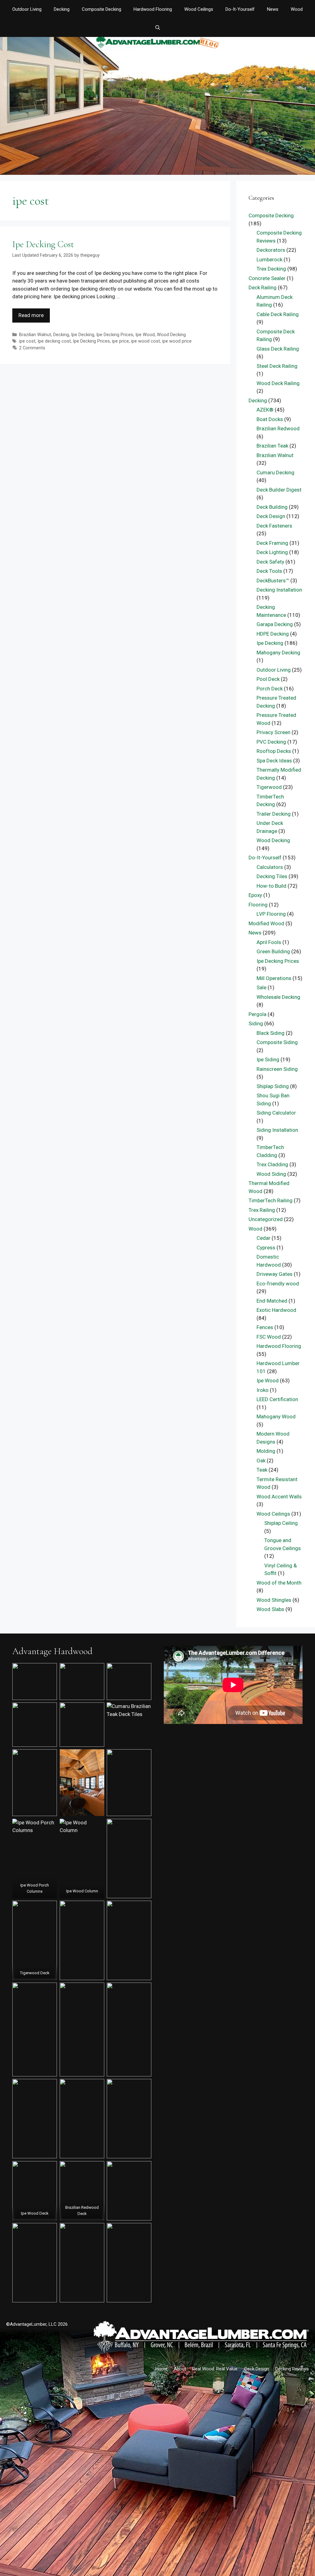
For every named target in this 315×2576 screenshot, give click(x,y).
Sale (261, 987)
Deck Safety (270, 562)
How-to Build (271, 886)
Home (161, 2369)
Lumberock (269, 259)
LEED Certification (277, 1399)
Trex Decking (271, 269)
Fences (265, 1327)
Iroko (263, 1390)
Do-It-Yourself (240, 9)
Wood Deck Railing (278, 383)
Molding (266, 1451)
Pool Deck (268, 679)
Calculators (270, 867)
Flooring (258, 905)
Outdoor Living (27, 9)
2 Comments (32, 348)
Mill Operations (274, 978)
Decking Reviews (292, 2369)
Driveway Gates (275, 1274)
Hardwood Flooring (153, 9)
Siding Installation (277, 1130)
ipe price (120, 341)
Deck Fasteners (274, 526)
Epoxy (255, 895)
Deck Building (272, 507)
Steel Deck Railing (277, 366)
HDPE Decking (273, 634)
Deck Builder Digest (279, 490)
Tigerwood (269, 787)
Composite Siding (277, 1042)
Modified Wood (266, 923)
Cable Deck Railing (278, 314)
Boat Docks (270, 419)
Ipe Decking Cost (43, 244)
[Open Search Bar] (157, 28)
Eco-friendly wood (278, 1284)
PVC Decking (271, 742)
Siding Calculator (276, 1113)
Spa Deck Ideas (274, 761)
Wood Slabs (270, 1609)
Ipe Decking (83, 335)
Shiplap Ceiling (281, 1523)
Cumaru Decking (275, 472)
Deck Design (271, 516)
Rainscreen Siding (277, 1069)
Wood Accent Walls (279, 1497)
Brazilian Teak (272, 446)
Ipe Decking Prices (115, 335)
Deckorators (271, 250)
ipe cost (27, 341)
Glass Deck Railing (278, 349)
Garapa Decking (275, 624)
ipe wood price (177, 341)
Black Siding (271, 1033)
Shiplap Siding (273, 1086)
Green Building (273, 951)
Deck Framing (272, 543)
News (273, 9)
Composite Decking (102, 9)
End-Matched (272, 1301)
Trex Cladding (272, 1164)
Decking (62, 9)
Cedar (263, 1238)
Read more (31, 315)
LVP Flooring (271, 914)
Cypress (266, 1248)
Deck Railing (263, 287)
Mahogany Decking (278, 653)
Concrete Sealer (267, 278)
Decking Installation (279, 590)
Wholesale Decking (278, 997)
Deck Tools (269, 571)
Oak (261, 1461)
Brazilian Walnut (35, 335)
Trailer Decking (274, 814)
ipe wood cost (146, 341)
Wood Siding (271, 1174)
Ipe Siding (268, 1059)
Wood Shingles (274, 1600)
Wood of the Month (279, 1583)
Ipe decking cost (54, 341)
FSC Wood (269, 1337)
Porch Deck (270, 689)
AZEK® (265, 410)
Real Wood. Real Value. (215, 2369)
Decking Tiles (272, 876)
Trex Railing (262, 1210)
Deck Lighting (272, 552)
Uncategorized (266, 1219)
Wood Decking (171, 335)
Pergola (257, 1014)
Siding (256, 1023)
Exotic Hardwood (276, 1310)
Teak (262, 1470)
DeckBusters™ (273, 581)
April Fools (269, 942)
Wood (297, 9)
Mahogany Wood (276, 1417)
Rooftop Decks (274, 751)
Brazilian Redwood (278, 428)
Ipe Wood (145, 335)
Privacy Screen (273, 732)
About (180, 2369)
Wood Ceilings (199, 9)
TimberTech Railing (271, 1200)
